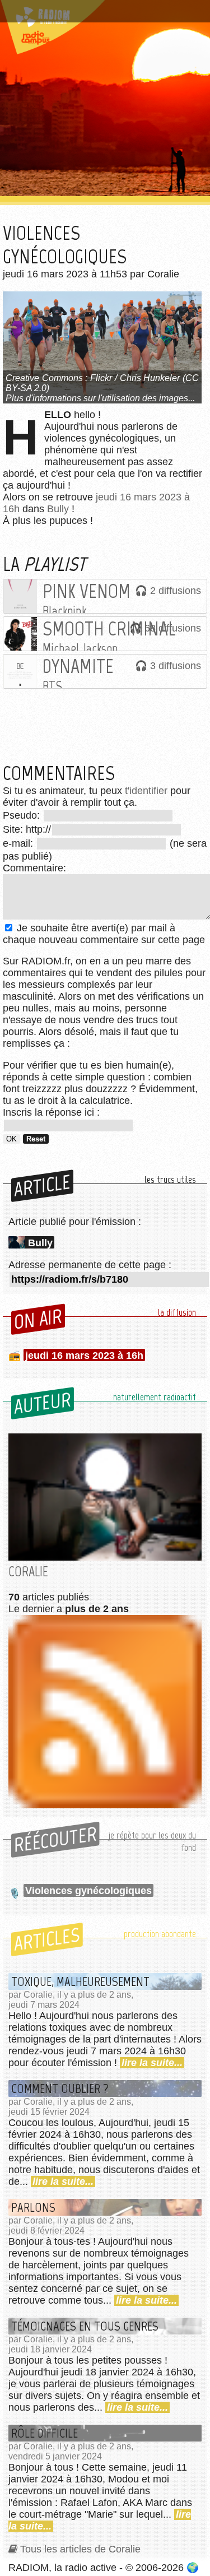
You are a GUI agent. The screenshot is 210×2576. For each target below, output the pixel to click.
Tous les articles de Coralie (80, 2549)
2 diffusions (176, 591)
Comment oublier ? (60, 2088)
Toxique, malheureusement (80, 1981)
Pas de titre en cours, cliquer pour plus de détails (102, 13)
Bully (58, 509)
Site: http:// (27, 829)
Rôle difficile (45, 2433)
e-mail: (19, 843)
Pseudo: (23, 815)
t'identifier (146, 791)
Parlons (33, 2207)
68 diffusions (173, 628)
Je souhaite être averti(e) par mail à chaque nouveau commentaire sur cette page (104, 934)
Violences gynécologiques (88, 1891)
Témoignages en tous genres (85, 2326)
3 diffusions (176, 666)
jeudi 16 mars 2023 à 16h (84, 1356)
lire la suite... (152, 2063)
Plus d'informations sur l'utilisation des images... (100, 398)
